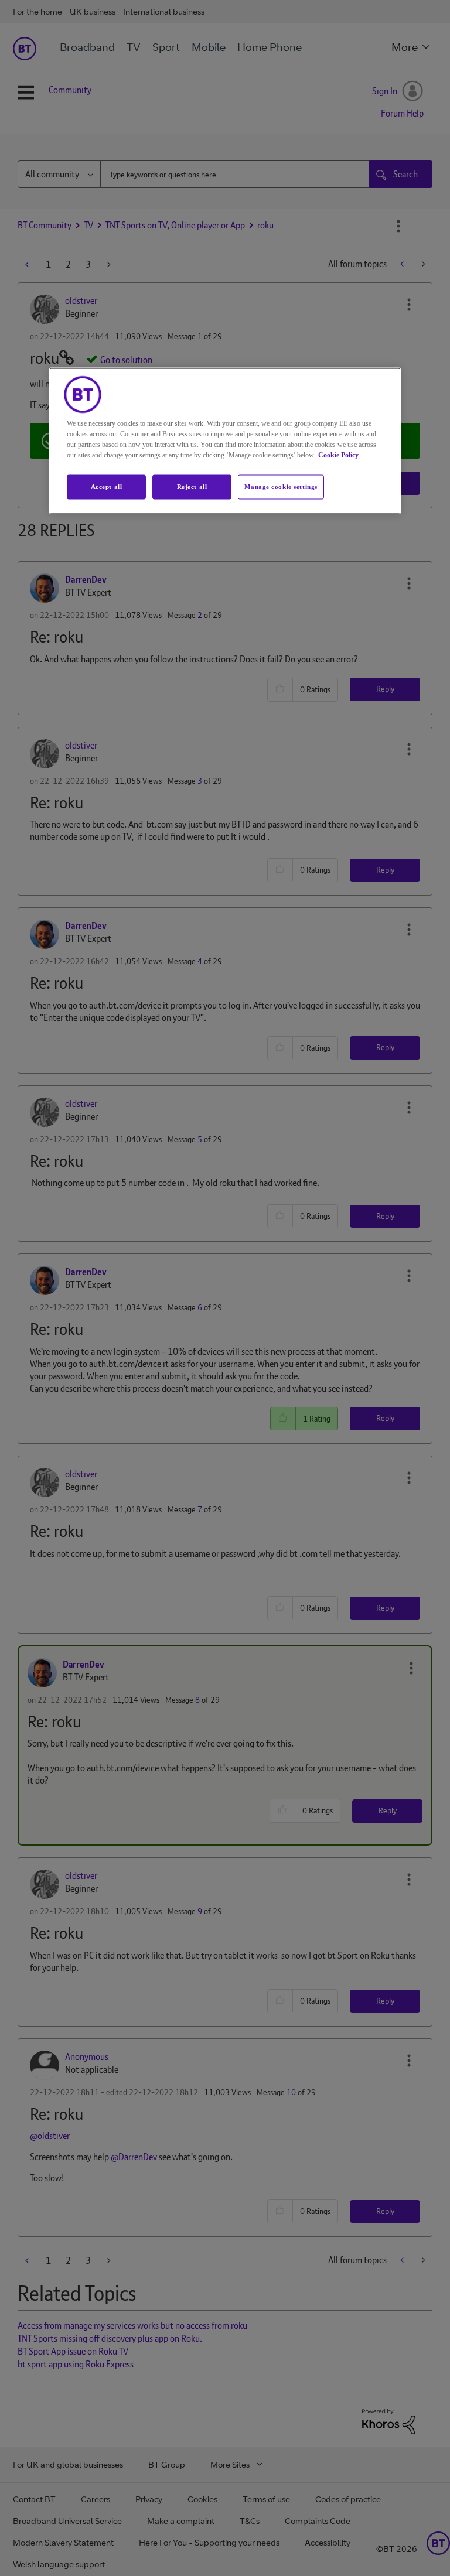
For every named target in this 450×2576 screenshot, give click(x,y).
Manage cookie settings (281, 486)
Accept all (107, 486)
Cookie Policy (338, 455)
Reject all (192, 486)
